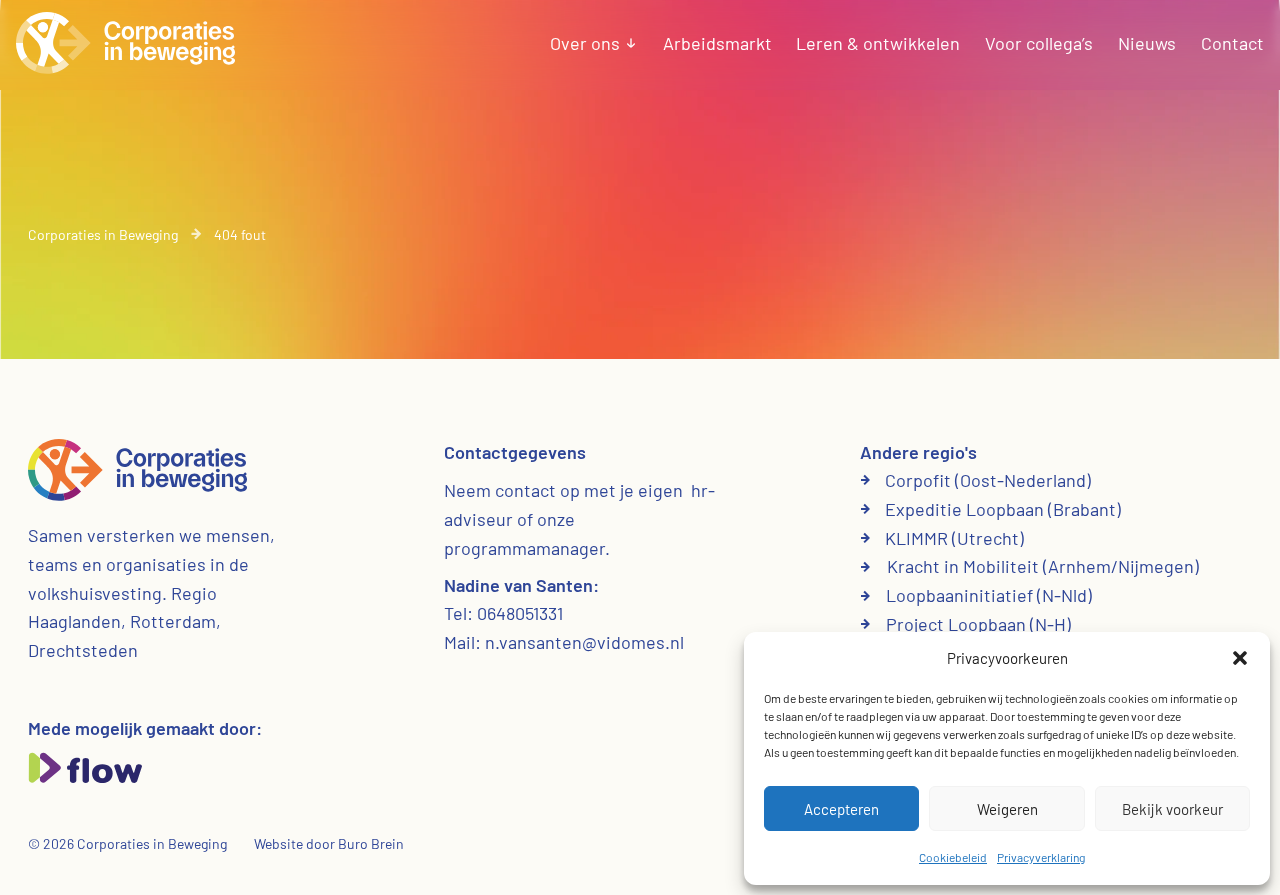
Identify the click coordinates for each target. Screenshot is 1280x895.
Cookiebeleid (953, 857)
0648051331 (520, 613)
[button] (1240, 658)
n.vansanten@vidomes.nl (584, 642)
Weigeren (1007, 809)
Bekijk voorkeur (1172, 809)
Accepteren (841, 809)
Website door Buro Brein (329, 843)
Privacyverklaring (1041, 857)
